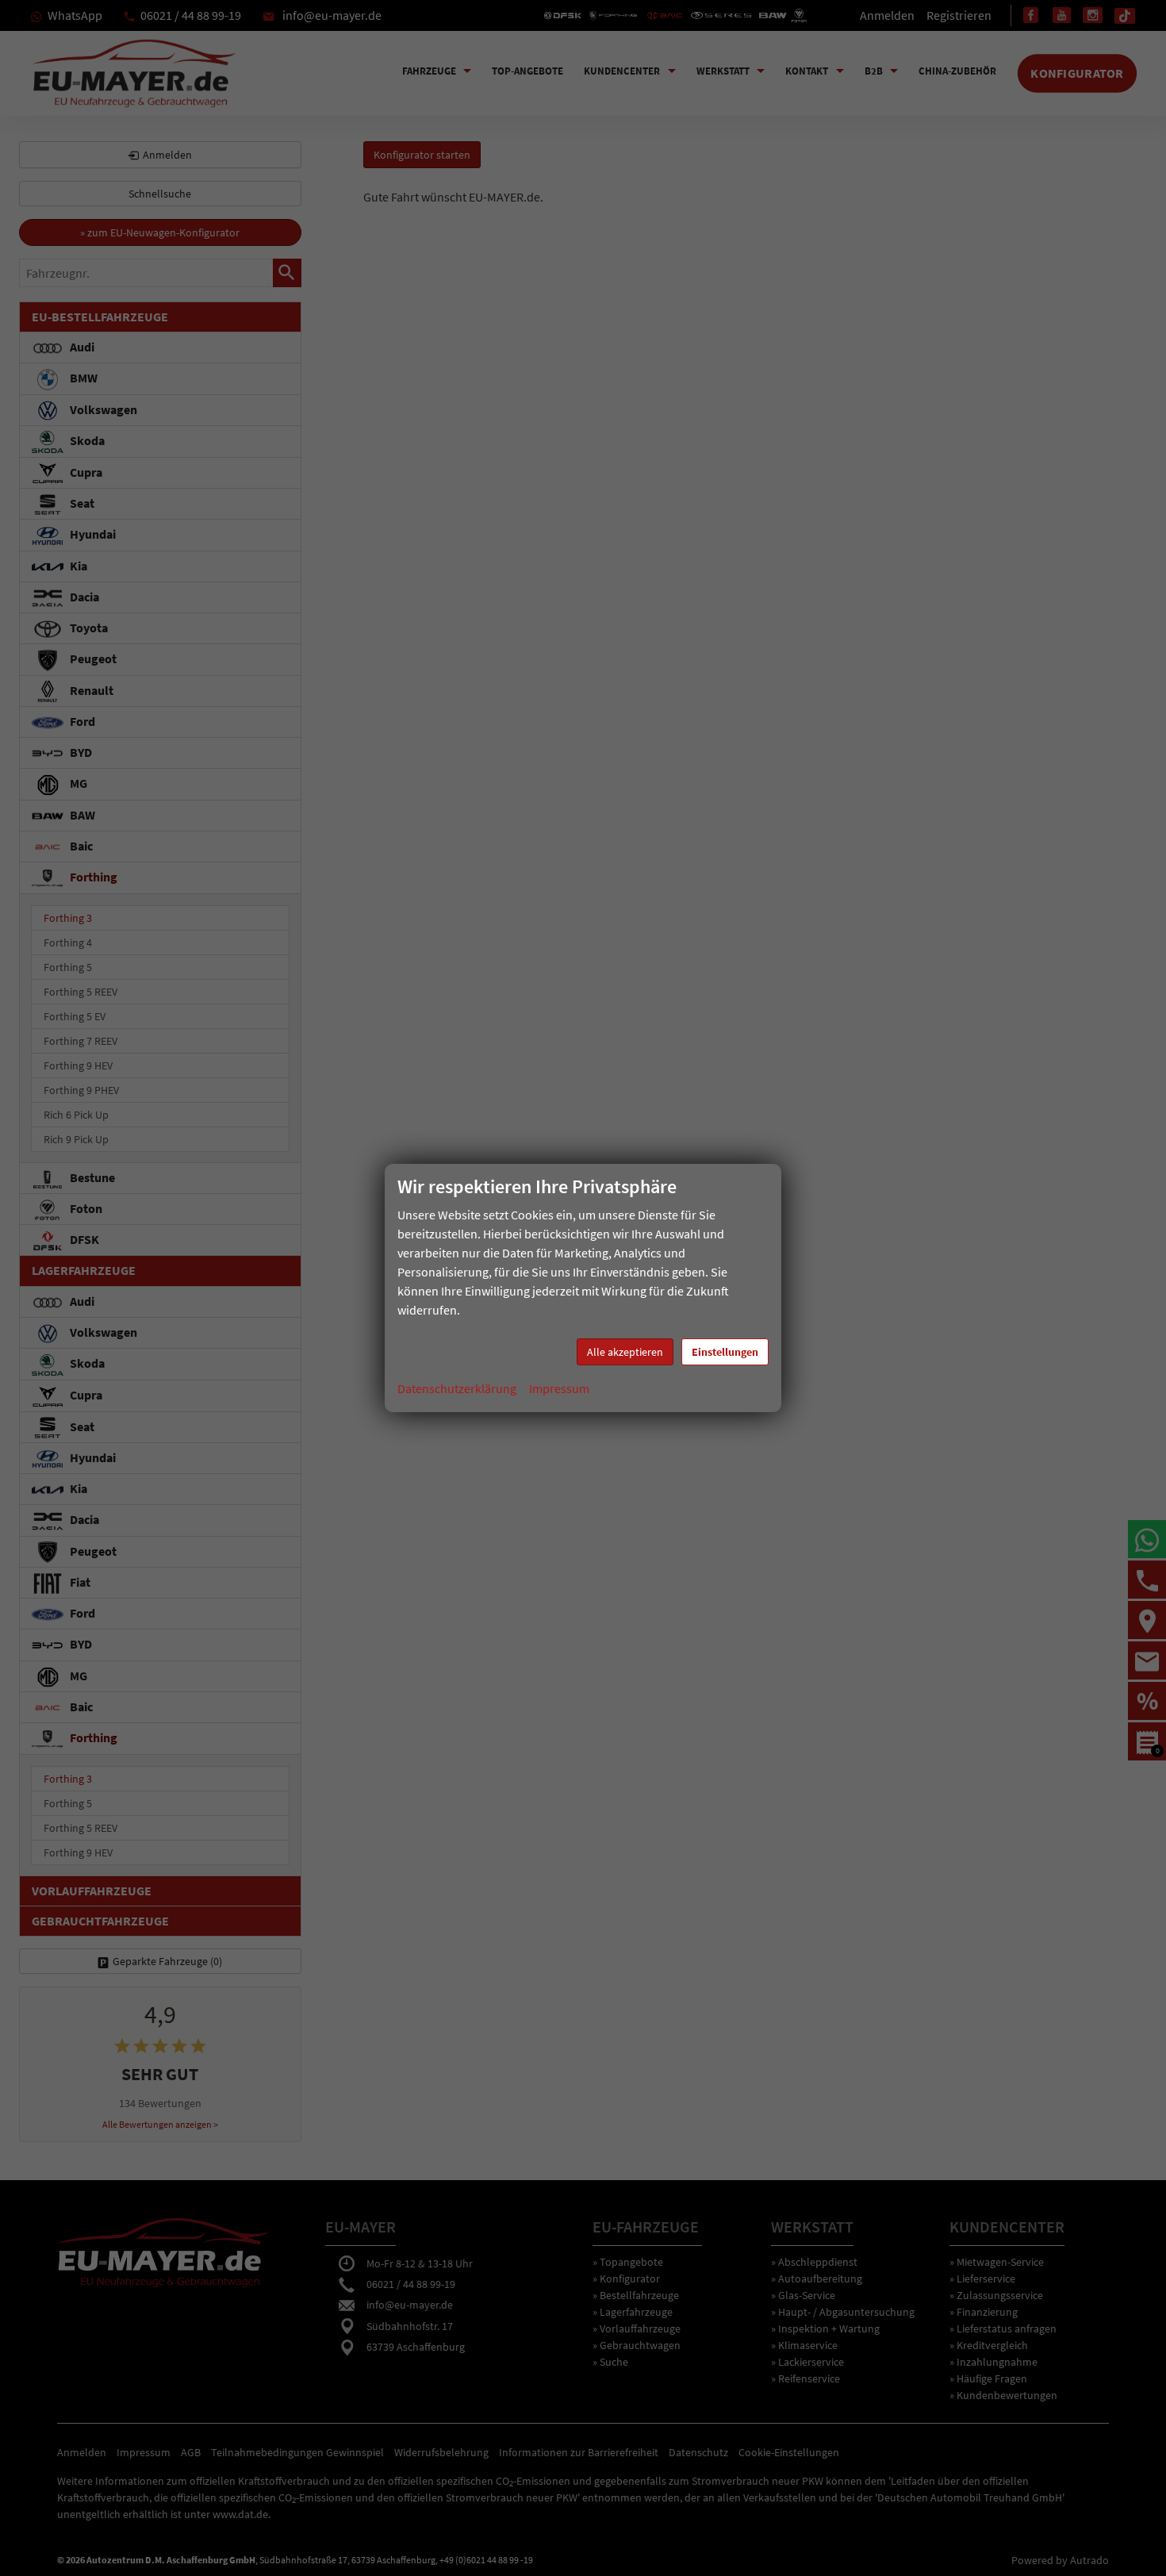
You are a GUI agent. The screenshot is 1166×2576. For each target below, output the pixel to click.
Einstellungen (725, 1352)
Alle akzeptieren (625, 1352)
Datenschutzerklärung (457, 1388)
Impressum (559, 1388)
